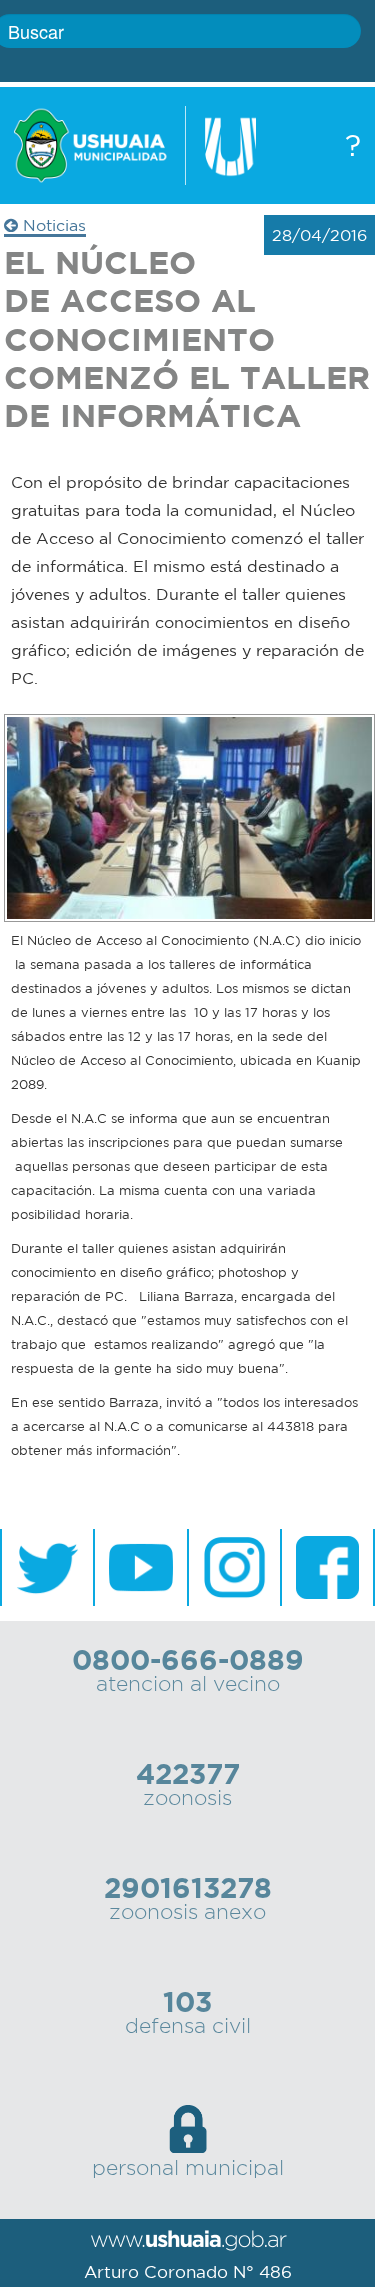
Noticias (52, 225)
